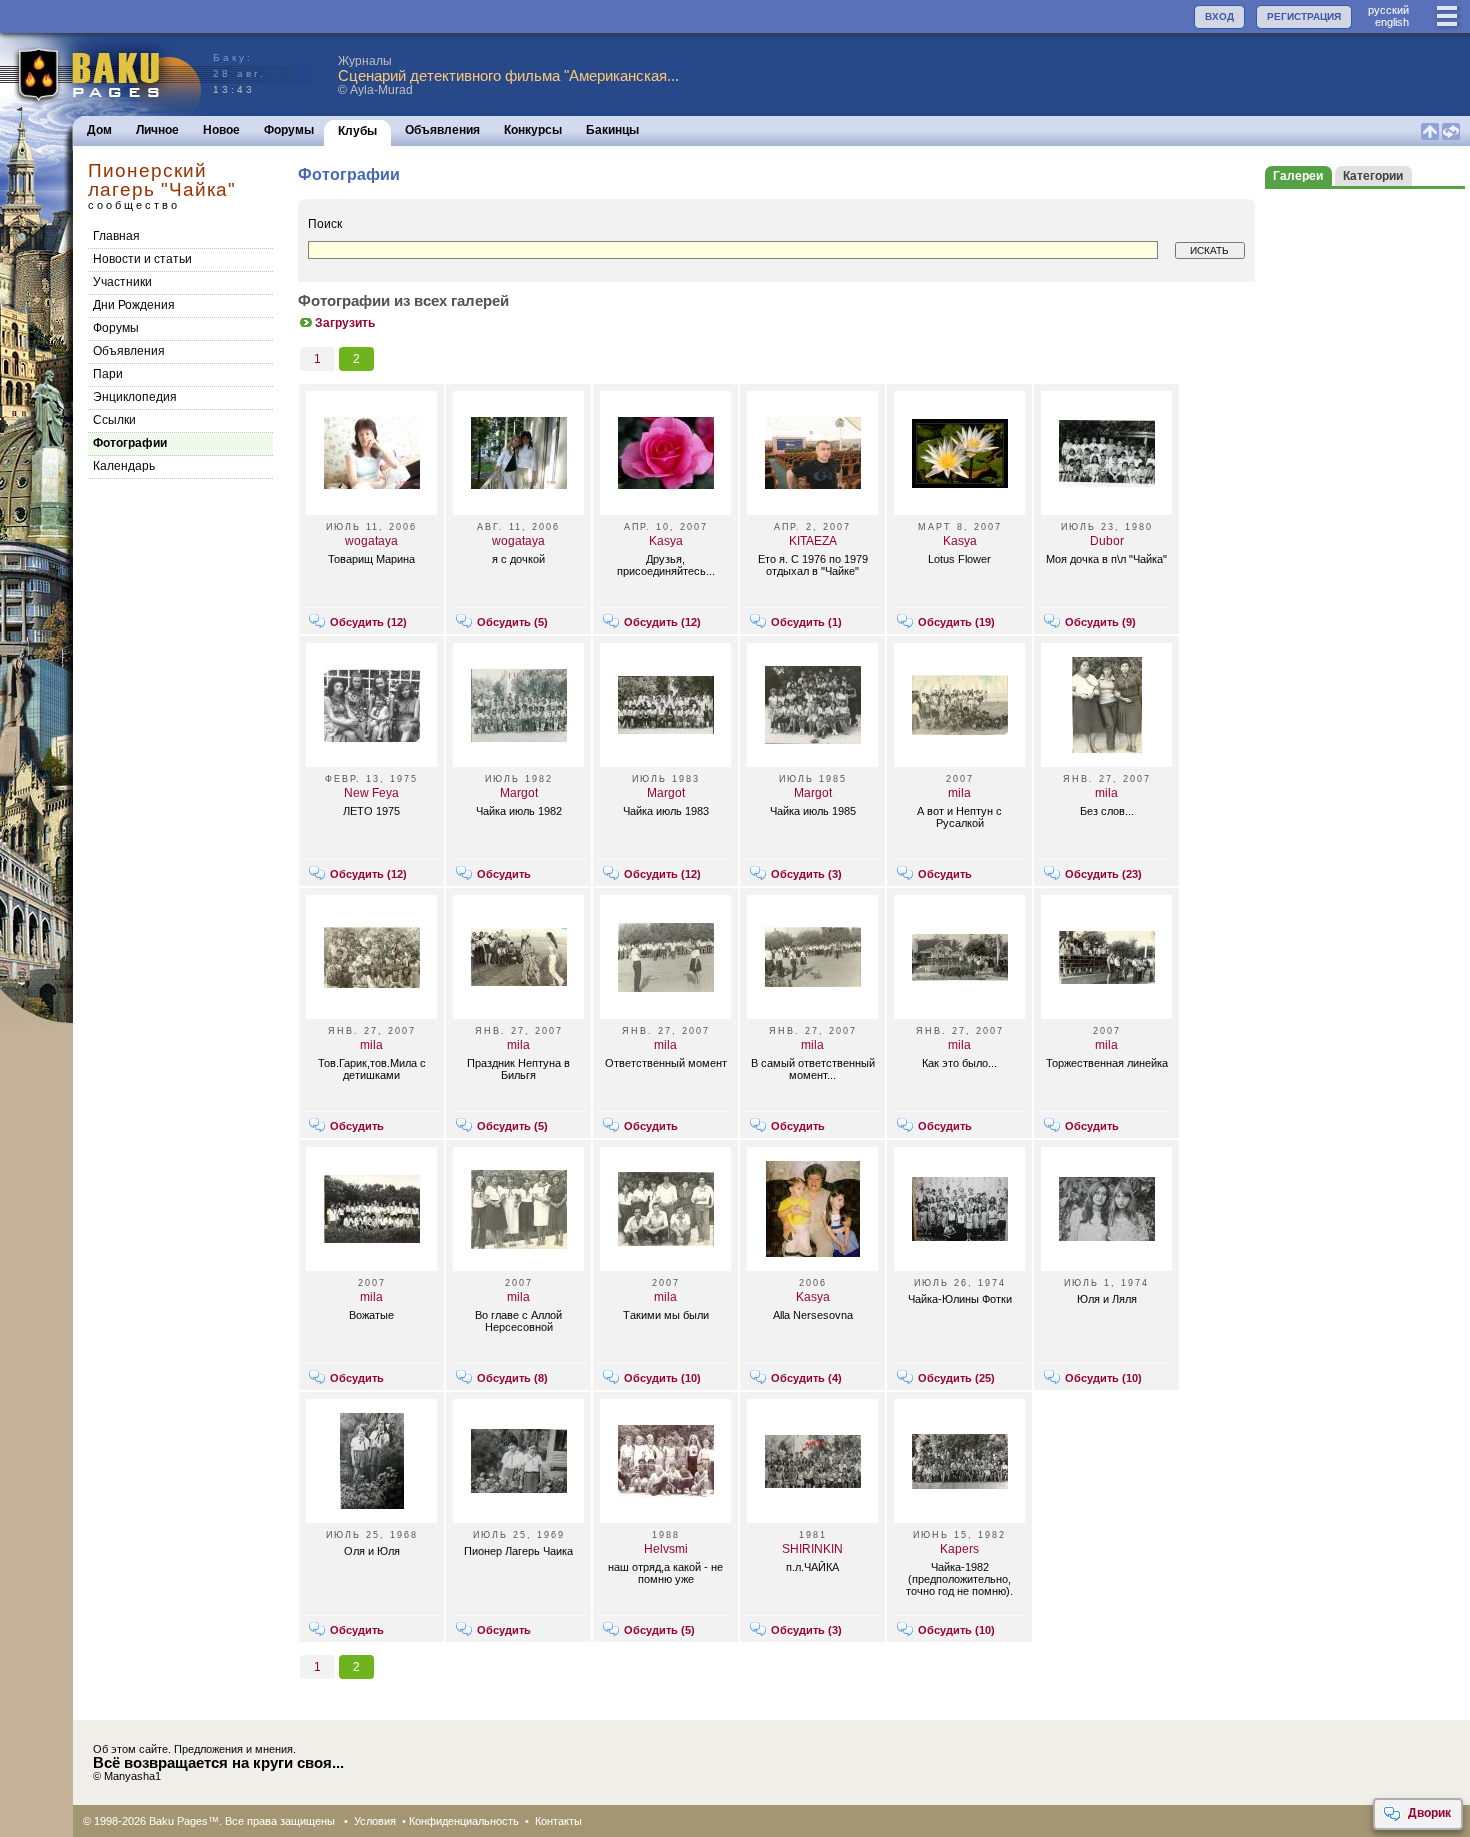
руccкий (1388, 10)
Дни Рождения (134, 305)
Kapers (959, 1549)
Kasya (666, 541)
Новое (221, 130)
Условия (375, 1821)
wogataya (371, 541)
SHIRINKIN (812, 1549)
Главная (116, 236)
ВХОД (1219, 16)
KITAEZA (813, 541)
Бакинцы (612, 130)
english (1392, 22)
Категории (1373, 176)
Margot (519, 793)
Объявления (442, 130)
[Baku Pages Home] (101, 74)
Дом (99, 130)
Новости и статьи (142, 259)
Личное (157, 130)
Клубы (357, 131)
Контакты (558, 1821)
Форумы (289, 130)
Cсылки (114, 420)
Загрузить (345, 323)
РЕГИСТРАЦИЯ (1304, 16)
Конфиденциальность (464, 1821)
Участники (122, 282)
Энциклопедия (135, 397)
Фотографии (130, 443)
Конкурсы (533, 130)
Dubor (1107, 541)
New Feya (371, 793)
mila (959, 793)
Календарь (124, 466)
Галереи (1298, 176)
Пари (108, 374)
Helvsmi (666, 1549)
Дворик (1429, 1813)
